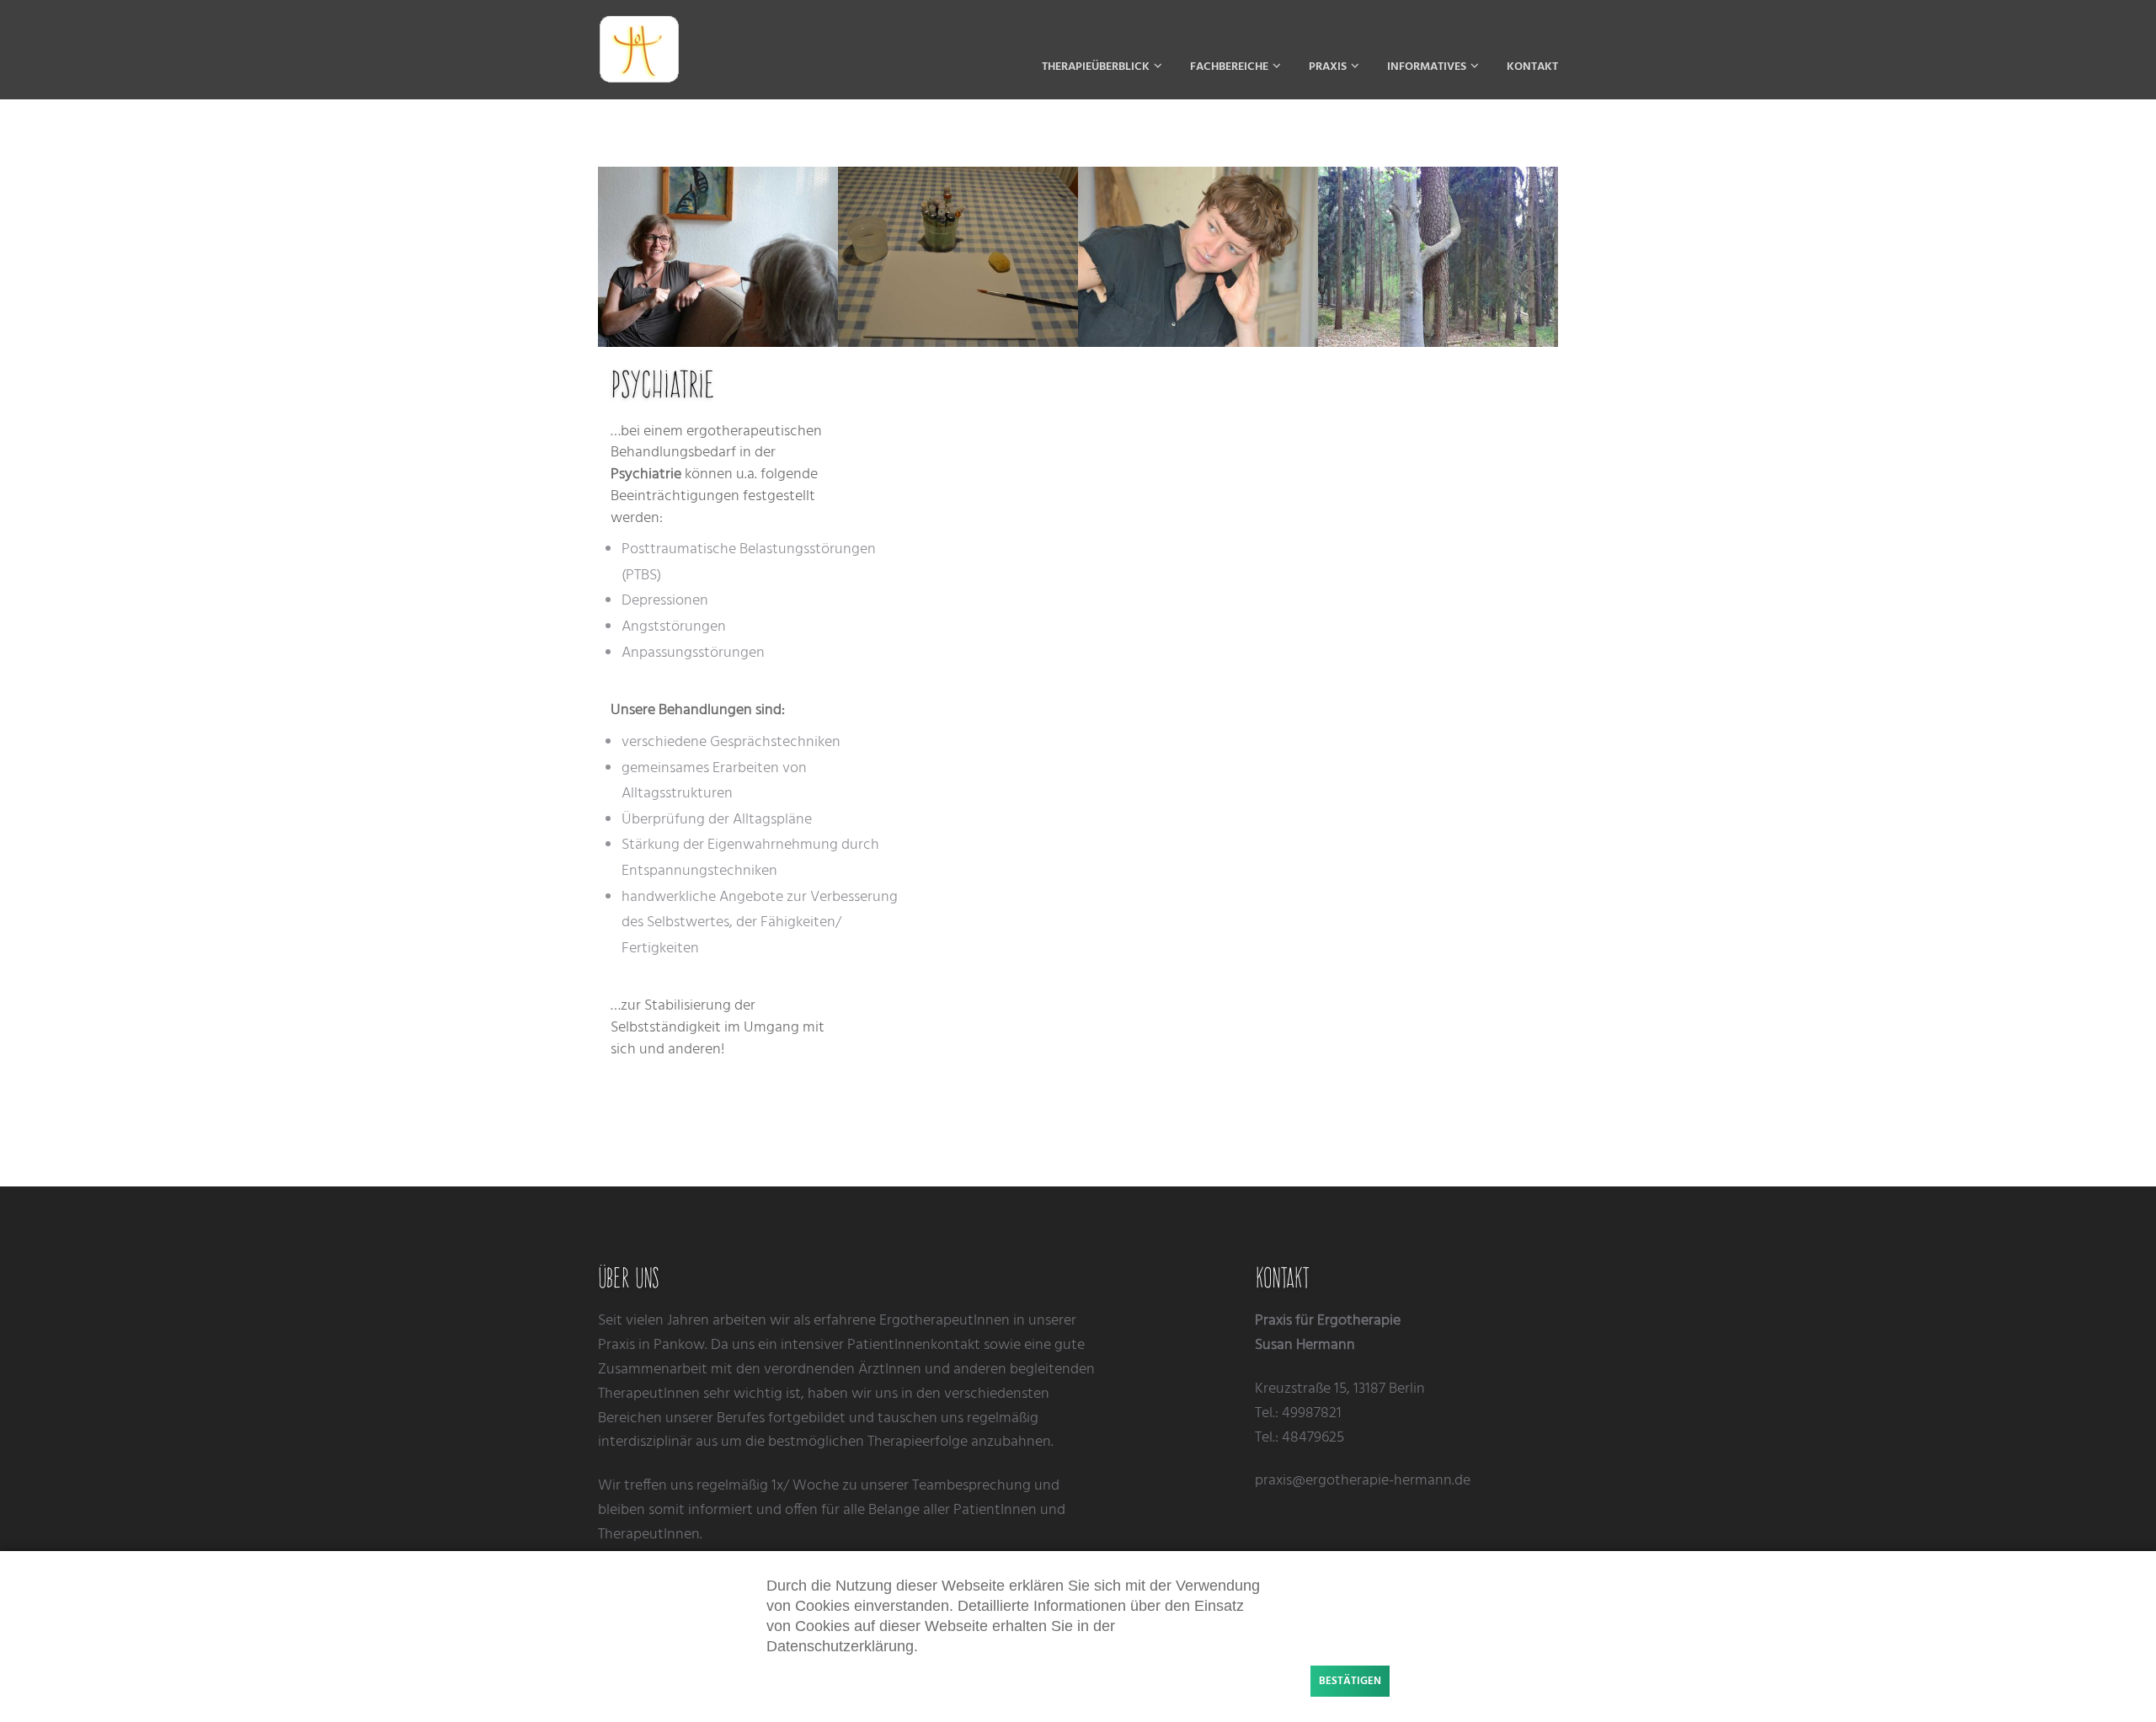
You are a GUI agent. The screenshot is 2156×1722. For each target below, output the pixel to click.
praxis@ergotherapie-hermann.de (1363, 1481)
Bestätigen (1350, 1681)
